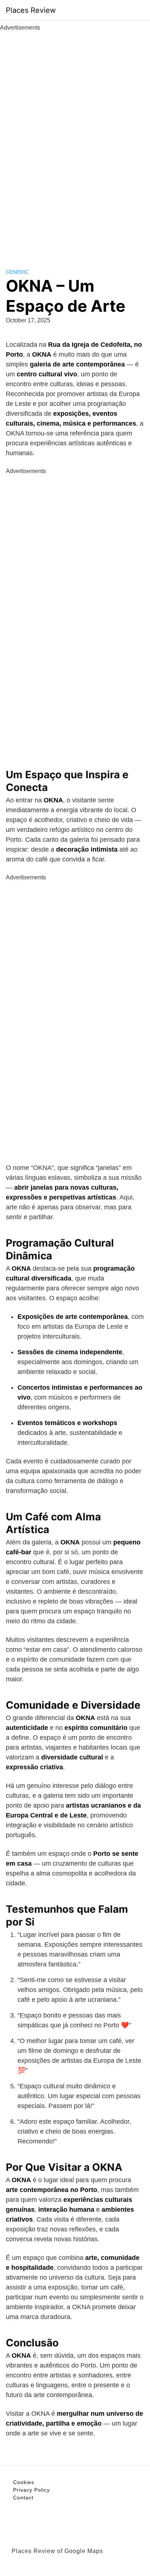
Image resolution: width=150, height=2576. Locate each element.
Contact (23, 2498)
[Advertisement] (75, 142)
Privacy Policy (31, 2490)
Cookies (24, 2482)
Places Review (31, 10)
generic (17, 272)
